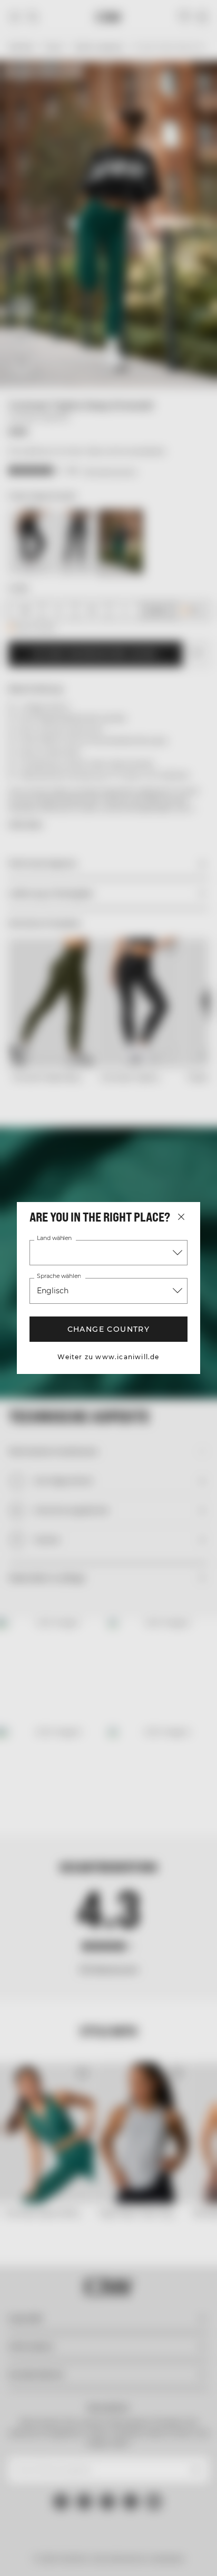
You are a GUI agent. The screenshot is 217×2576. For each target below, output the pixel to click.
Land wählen (55, 1238)
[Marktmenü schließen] (181, 1217)
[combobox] (108, 1253)
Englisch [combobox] (52, 1291)
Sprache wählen (59, 1276)
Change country (108, 1329)
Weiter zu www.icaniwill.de (108, 1357)
